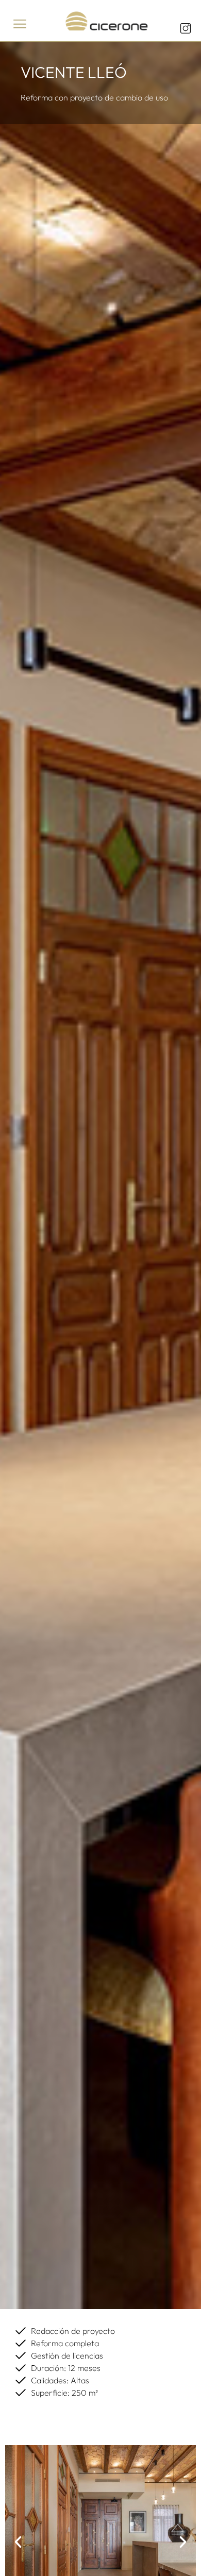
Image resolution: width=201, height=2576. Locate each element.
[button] (20, 24)
